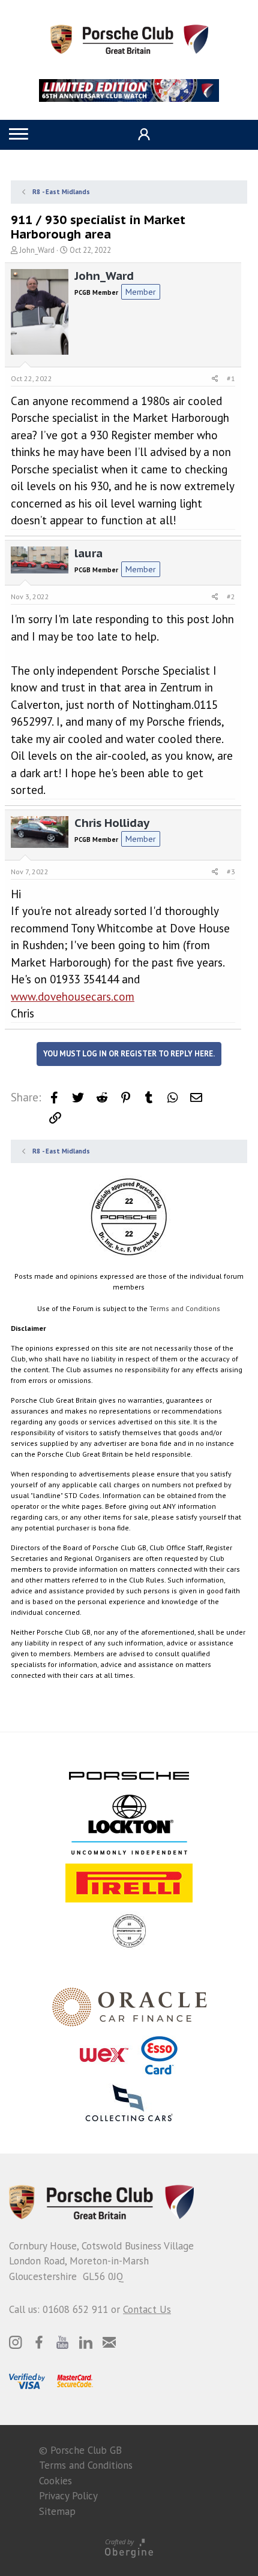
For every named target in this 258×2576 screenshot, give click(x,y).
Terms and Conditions (185, 1308)
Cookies (55, 2481)
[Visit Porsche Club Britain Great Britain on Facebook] (39, 2342)
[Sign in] (142, 135)
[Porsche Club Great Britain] (129, 38)
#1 (231, 378)
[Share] (215, 379)
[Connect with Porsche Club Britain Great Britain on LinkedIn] (86, 2342)
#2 (231, 597)
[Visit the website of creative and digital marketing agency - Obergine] (129, 2548)
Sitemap (57, 2511)
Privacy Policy (68, 2496)
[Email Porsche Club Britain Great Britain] (109, 2342)
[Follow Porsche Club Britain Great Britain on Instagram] (16, 2342)
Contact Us (147, 2309)
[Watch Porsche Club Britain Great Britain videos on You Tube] (62, 2342)
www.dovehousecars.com (73, 996)
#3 (231, 872)
